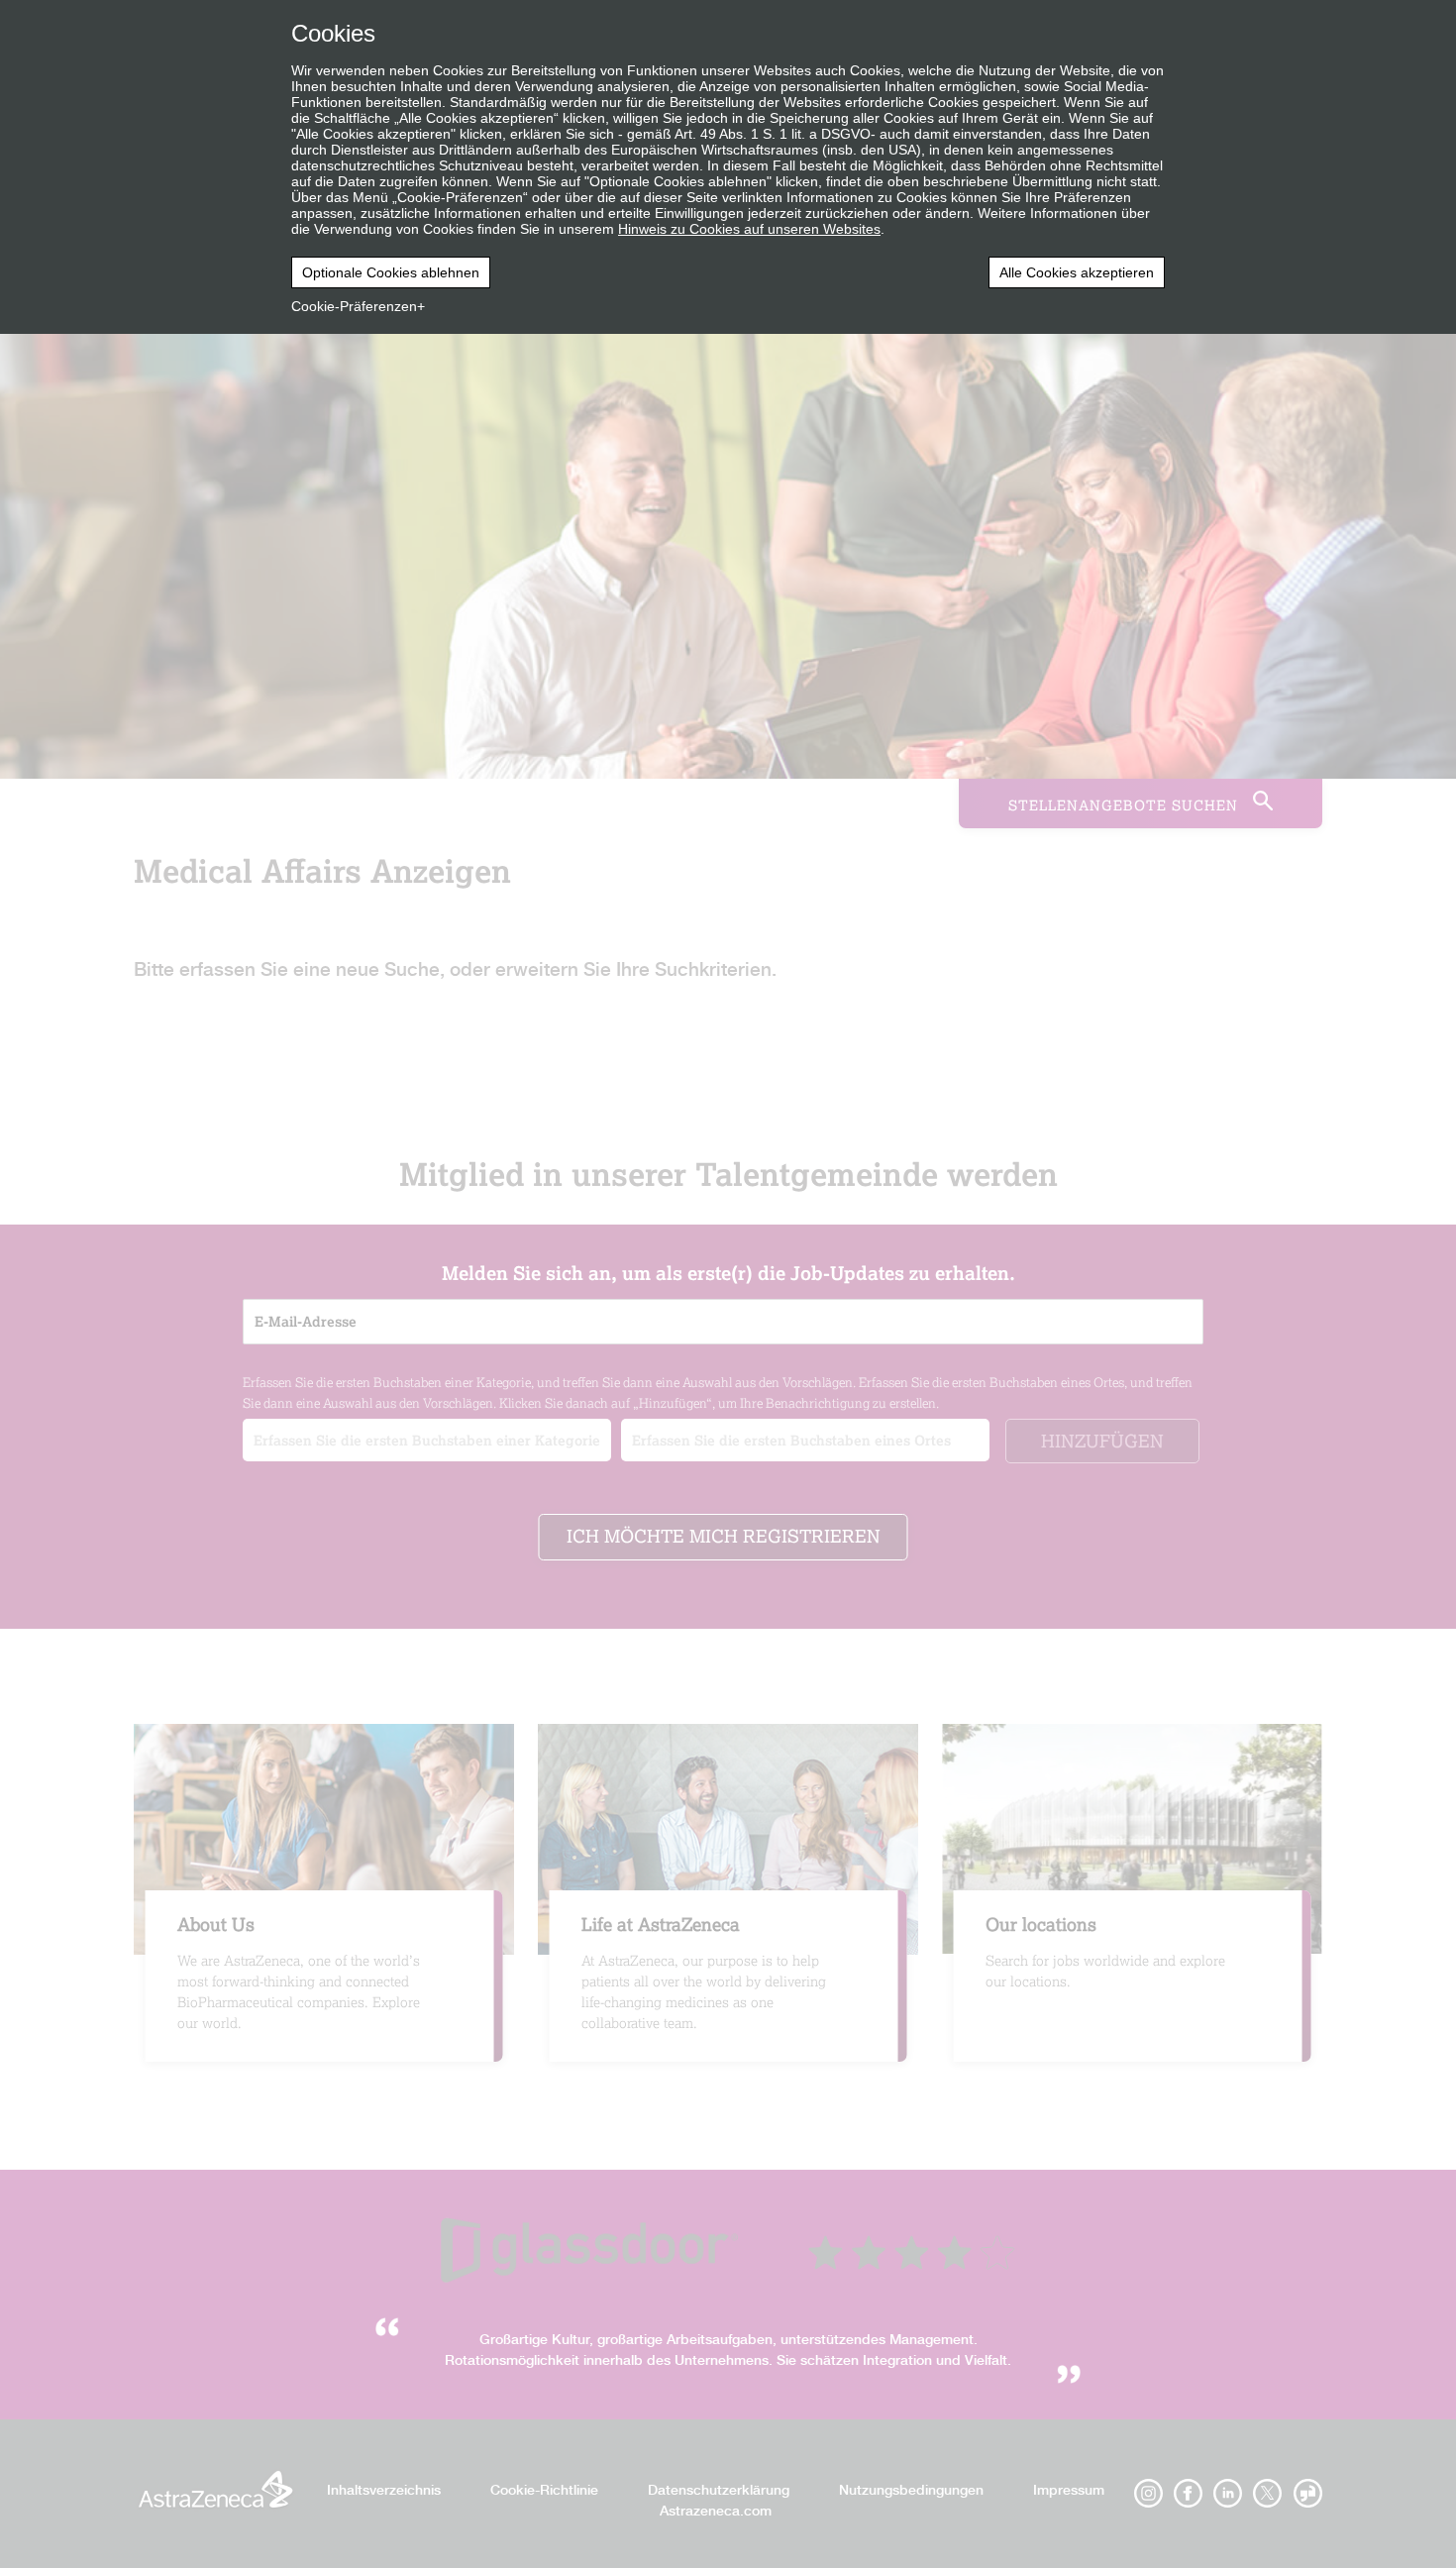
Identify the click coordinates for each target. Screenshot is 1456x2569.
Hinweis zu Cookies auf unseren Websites (749, 229)
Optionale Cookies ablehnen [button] (391, 272)
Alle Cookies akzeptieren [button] (1077, 272)
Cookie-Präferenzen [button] (354, 306)
